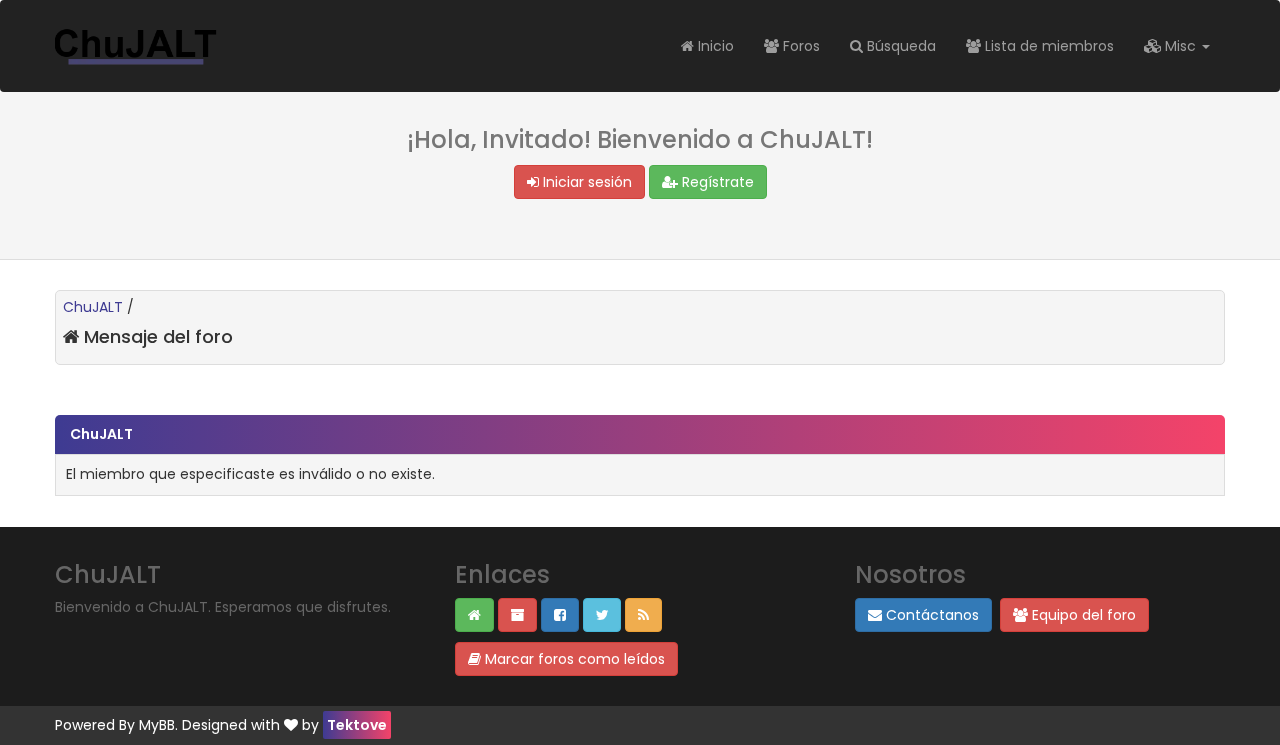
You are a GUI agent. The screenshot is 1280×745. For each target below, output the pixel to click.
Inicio (714, 46)
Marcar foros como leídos (573, 659)
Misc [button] (1180, 46)
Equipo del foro (1082, 615)
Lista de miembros (1047, 46)
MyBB (157, 725)
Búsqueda (899, 46)
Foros (799, 46)
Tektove (357, 725)
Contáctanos (930, 615)
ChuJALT (93, 307)
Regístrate (716, 182)
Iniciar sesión (585, 182)
